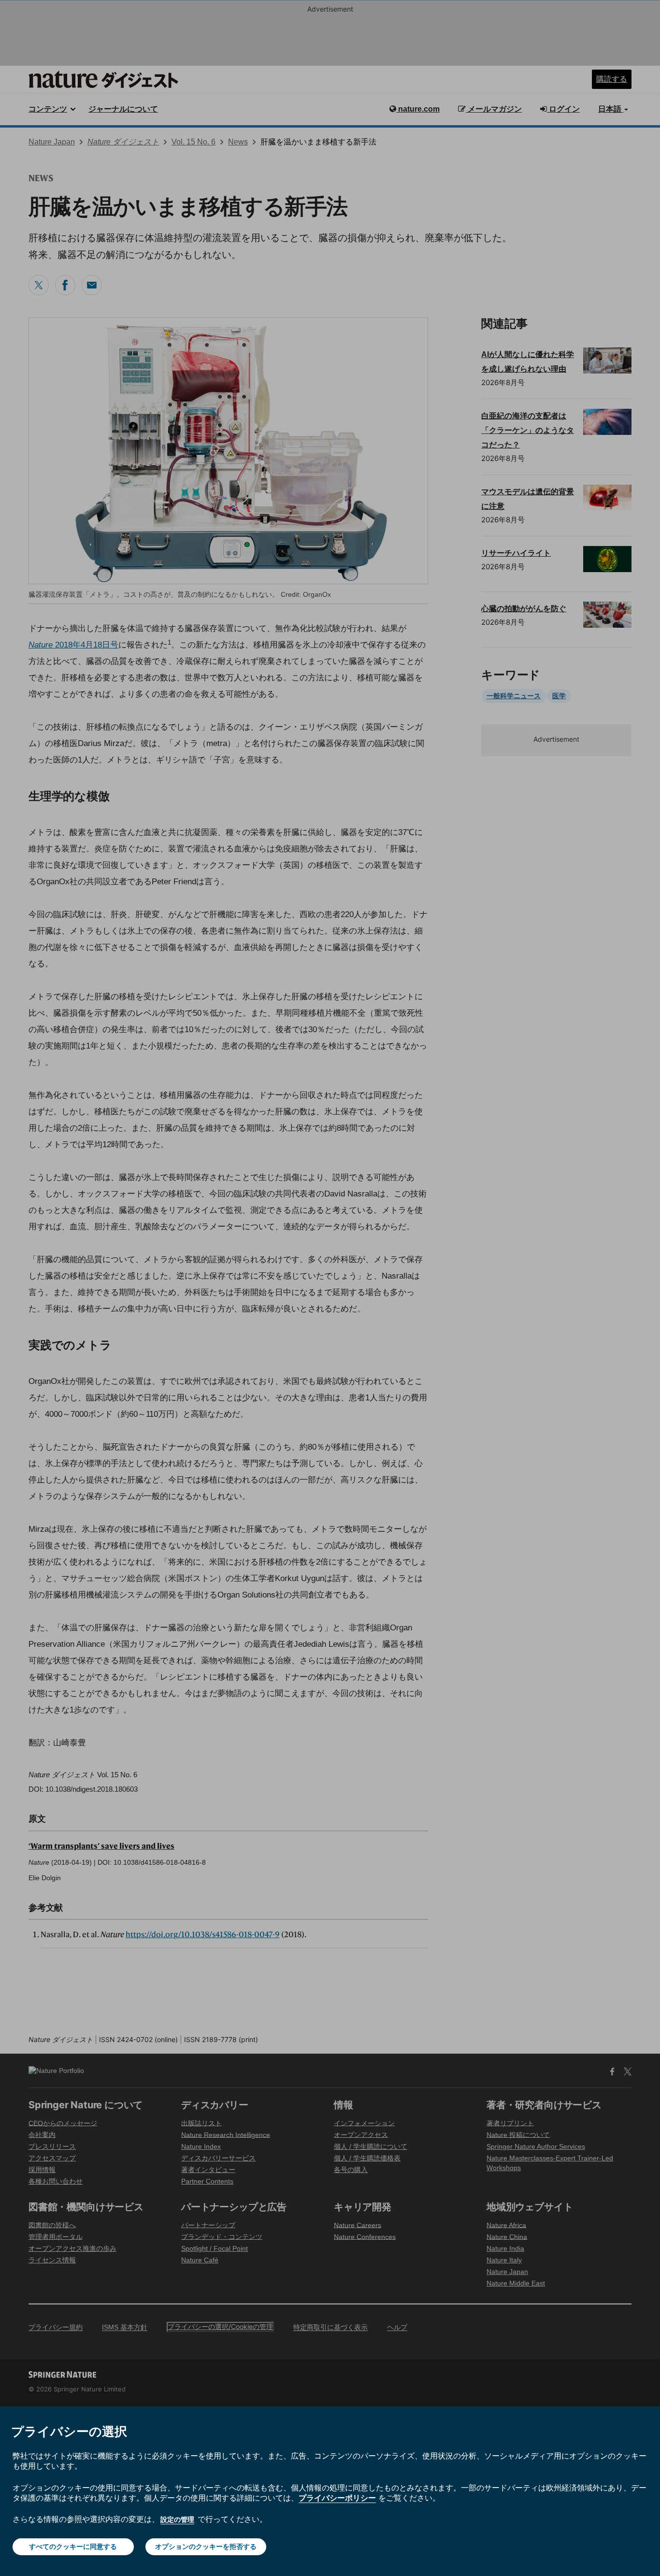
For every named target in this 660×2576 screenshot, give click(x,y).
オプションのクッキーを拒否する (206, 2546)
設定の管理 (177, 2519)
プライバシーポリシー (337, 2498)
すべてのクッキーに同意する (73, 2546)
